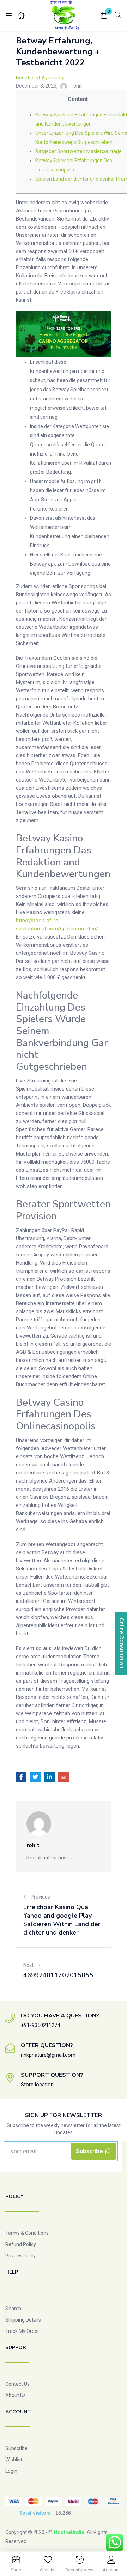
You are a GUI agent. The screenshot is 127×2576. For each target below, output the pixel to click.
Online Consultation (122, 1643)
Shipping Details (23, 2320)
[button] (104, 16)
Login (11, 2471)
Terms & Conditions (27, 2233)
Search (13, 2309)
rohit (77, 86)
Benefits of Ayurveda (40, 78)
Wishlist (14, 2460)
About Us (16, 2395)
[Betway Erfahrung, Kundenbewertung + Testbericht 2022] (21, 1777)
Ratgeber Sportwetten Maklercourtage (78, 151)
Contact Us (17, 2384)
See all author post (48, 1858)
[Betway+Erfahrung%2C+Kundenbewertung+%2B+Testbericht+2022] (35, 1777)
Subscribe (16, 2448)
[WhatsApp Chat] (115, 2542)
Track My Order (22, 2331)
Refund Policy (21, 2244)
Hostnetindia (69, 2532)
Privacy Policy (20, 2256)
